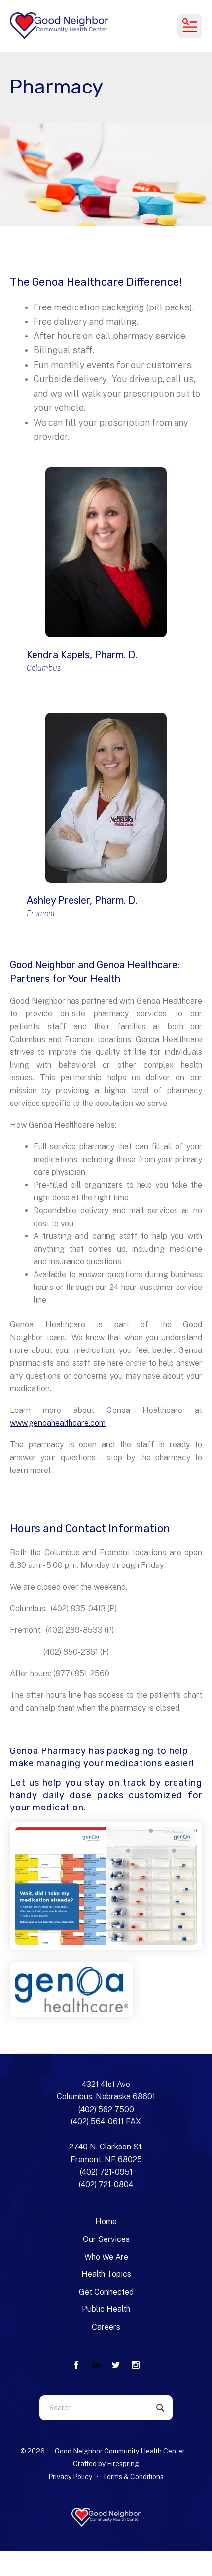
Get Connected (106, 2292)
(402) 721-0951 (106, 2172)
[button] (190, 26)
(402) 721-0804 (106, 2185)
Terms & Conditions (133, 2477)
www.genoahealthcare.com (58, 1423)
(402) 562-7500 (106, 2109)
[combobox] (94, 2408)
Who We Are (106, 2257)
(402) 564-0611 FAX (106, 2122)
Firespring (123, 2464)
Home (106, 2222)
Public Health (106, 2309)
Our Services (106, 2239)
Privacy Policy (70, 2477)
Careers (106, 2327)
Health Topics (106, 2274)
